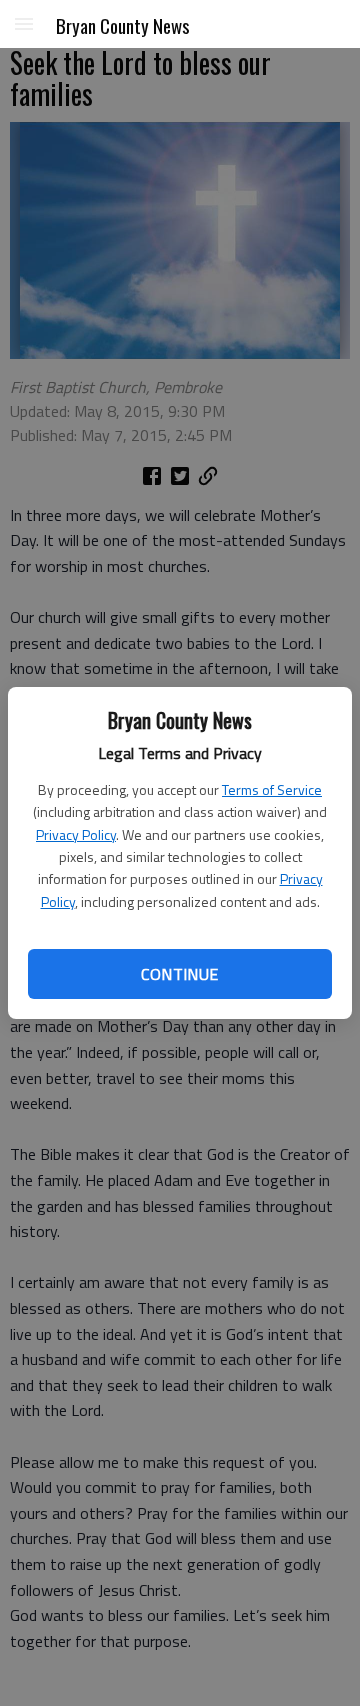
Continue (179, 974)
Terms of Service (272, 789)
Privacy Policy (76, 834)
